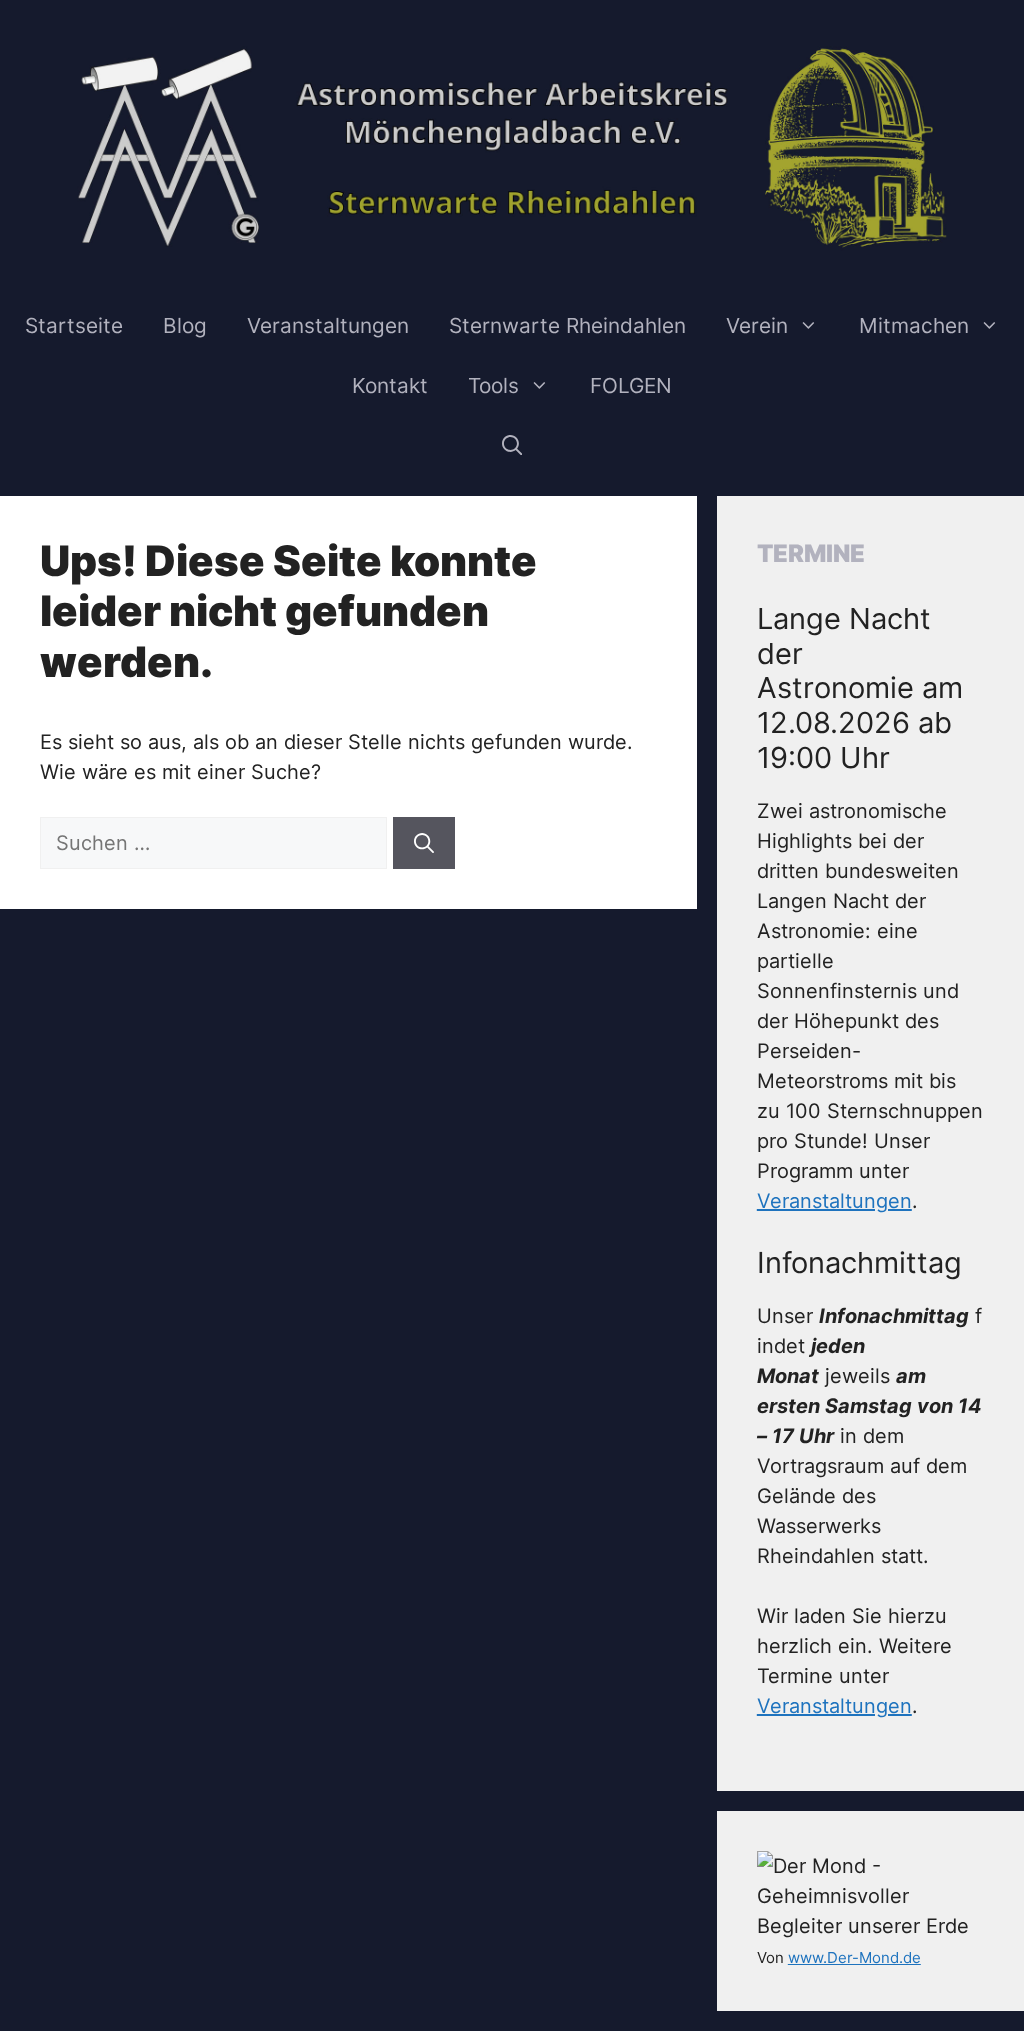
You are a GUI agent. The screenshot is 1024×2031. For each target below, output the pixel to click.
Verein (757, 325)
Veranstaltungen (328, 325)
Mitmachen (914, 325)
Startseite (74, 325)
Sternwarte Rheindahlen (567, 325)
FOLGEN (631, 385)
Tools (493, 385)
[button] (512, 446)
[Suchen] (424, 843)
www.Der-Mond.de (854, 1957)
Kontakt (390, 385)
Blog (185, 325)
